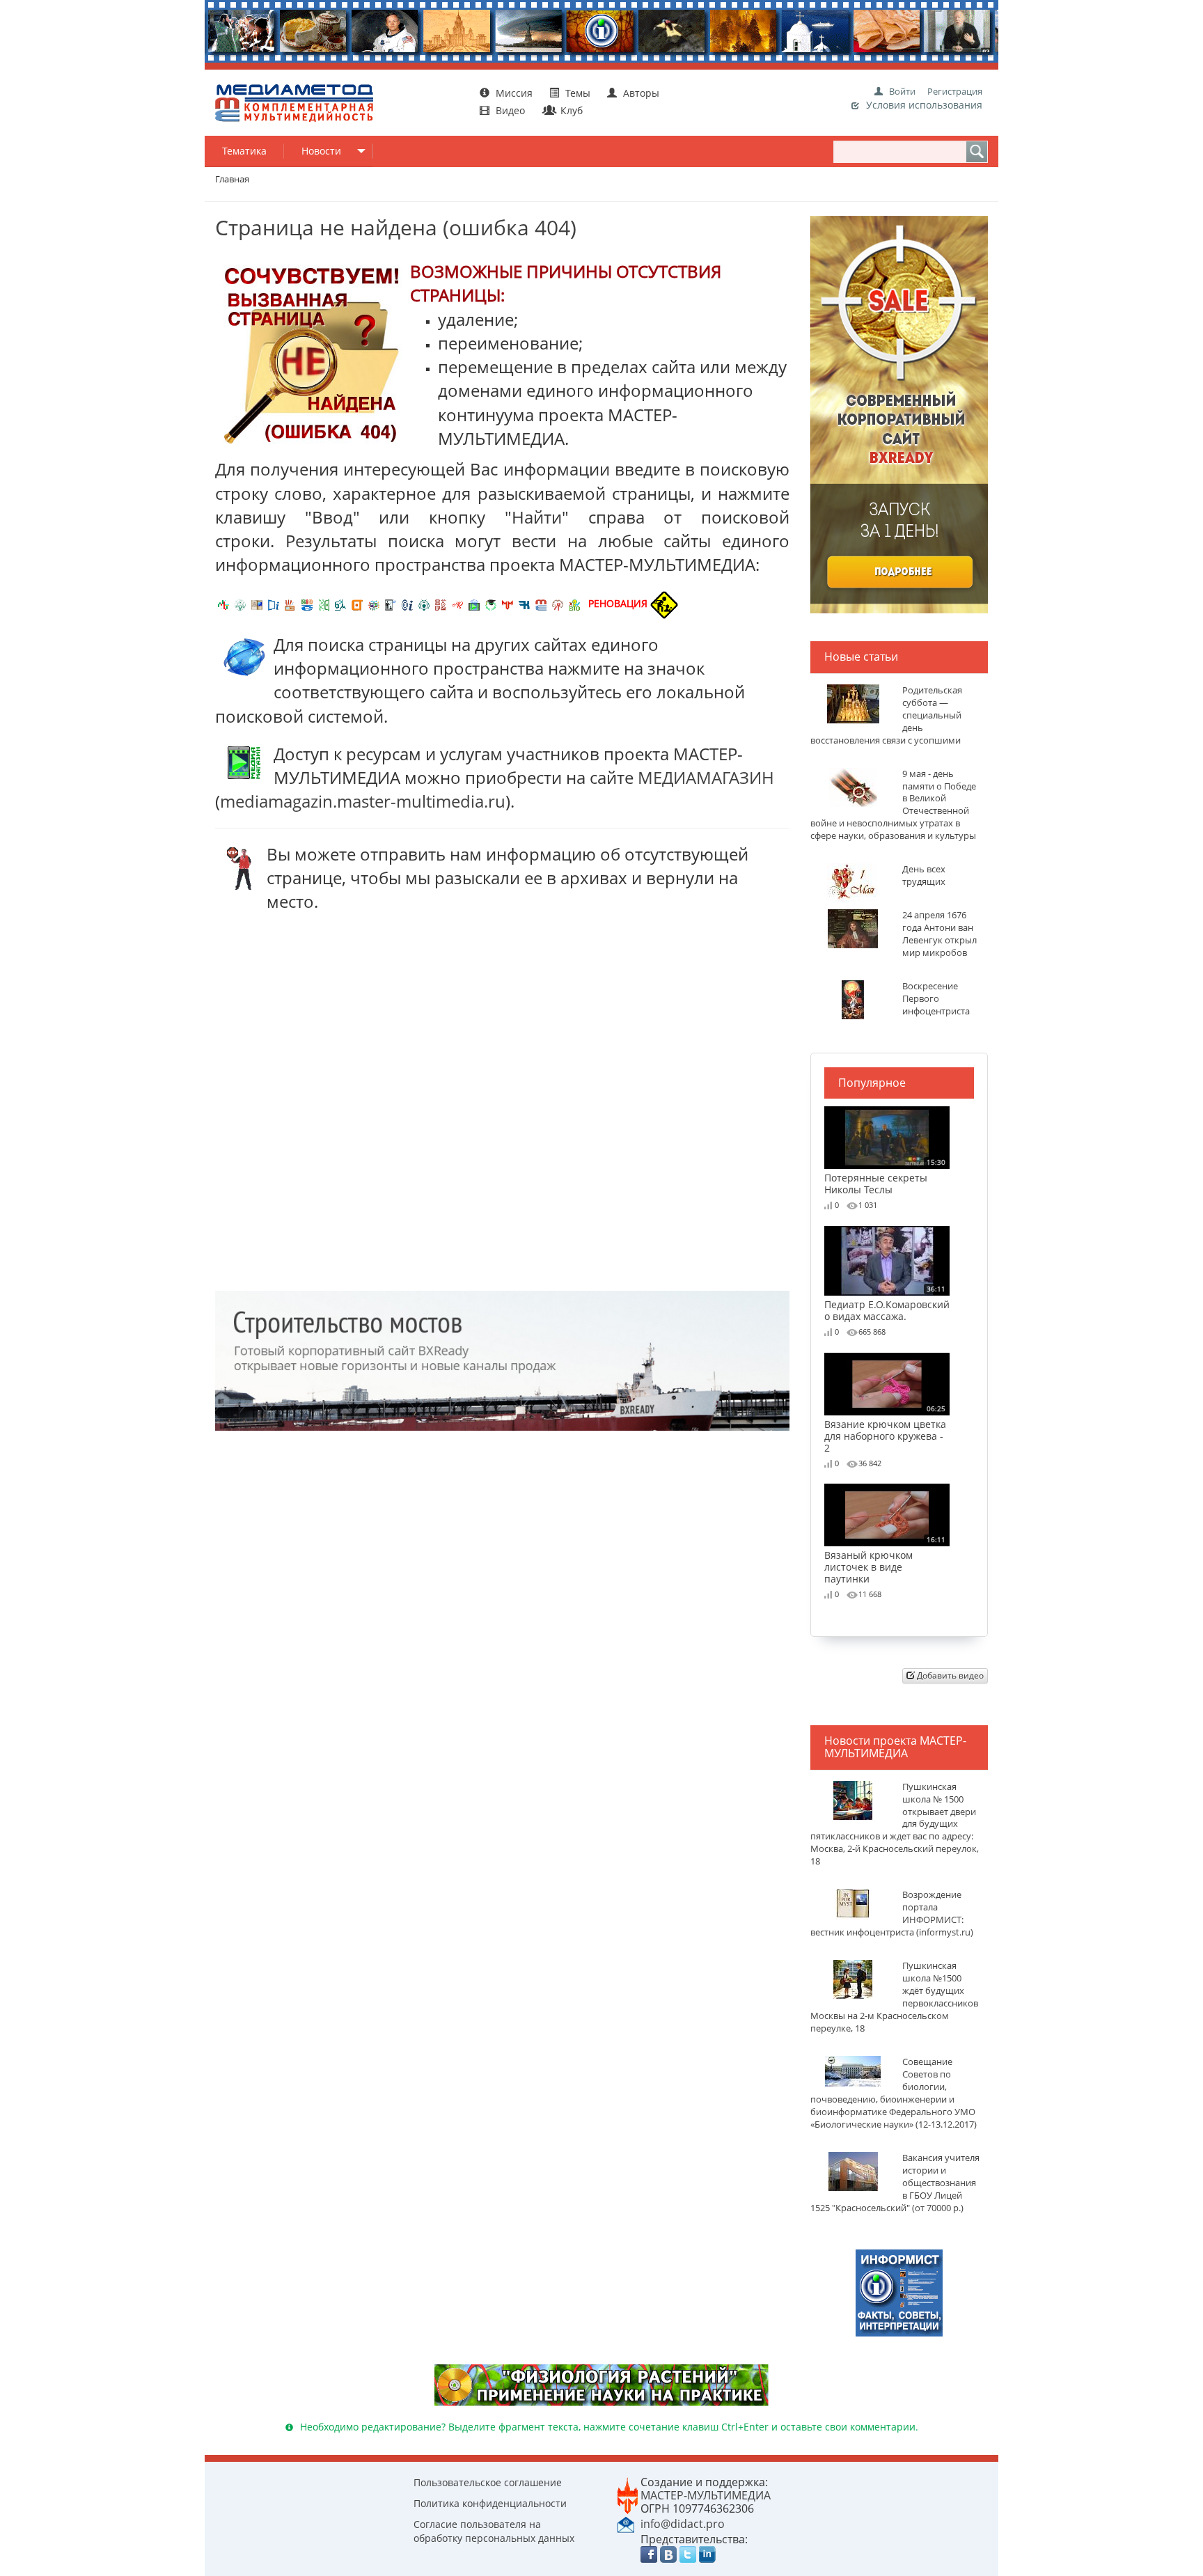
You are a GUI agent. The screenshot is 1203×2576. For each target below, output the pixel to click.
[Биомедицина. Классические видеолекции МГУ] (340, 603)
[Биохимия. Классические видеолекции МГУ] (290, 603)
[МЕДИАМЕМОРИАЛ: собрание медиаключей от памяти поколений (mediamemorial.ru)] (558, 603)
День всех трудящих (924, 875)
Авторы (640, 93)
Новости (321, 151)
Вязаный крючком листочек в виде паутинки (885, 1560)
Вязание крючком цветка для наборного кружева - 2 (885, 1429)
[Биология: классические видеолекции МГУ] (324, 603)
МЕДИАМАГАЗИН (706, 777)
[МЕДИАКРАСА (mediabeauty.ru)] (457, 603)
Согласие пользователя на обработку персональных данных (494, 2531)
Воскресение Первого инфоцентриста (936, 999)
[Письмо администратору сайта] (626, 2523)
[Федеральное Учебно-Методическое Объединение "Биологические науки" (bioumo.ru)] (491, 603)
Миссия (513, 93)
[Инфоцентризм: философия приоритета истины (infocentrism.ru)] (407, 603)
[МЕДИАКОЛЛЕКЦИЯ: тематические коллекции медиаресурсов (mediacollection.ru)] (441, 603)
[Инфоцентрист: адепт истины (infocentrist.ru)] (424, 603)
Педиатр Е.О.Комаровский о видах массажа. (887, 1303)
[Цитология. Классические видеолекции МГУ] (357, 603)
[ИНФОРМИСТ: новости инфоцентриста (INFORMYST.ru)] (257, 603)
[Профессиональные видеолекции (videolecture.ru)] (391, 603)
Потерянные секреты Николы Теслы (885, 1176)
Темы (578, 93)
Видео (510, 110)
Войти (902, 91)
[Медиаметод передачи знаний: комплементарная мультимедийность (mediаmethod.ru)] (541, 603)
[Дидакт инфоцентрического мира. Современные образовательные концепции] (374, 603)
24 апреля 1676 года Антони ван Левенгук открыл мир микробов (939, 934)
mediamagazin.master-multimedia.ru (363, 801)
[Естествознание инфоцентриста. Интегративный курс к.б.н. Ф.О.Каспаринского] (240, 603)
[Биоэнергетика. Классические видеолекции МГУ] (307, 603)
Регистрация (955, 91)
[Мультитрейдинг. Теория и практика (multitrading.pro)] (223, 603)
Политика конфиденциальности (490, 2503)
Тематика (244, 151)
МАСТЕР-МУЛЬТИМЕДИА (706, 2495)
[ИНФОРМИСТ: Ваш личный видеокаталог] (899, 2292)
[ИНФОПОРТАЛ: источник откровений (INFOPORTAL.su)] (274, 603)
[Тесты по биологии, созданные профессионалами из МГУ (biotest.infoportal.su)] (574, 603)
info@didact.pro (683, 2524)
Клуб (570, 110)
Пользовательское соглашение (488, 2482)
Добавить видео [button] (949, 1675)
